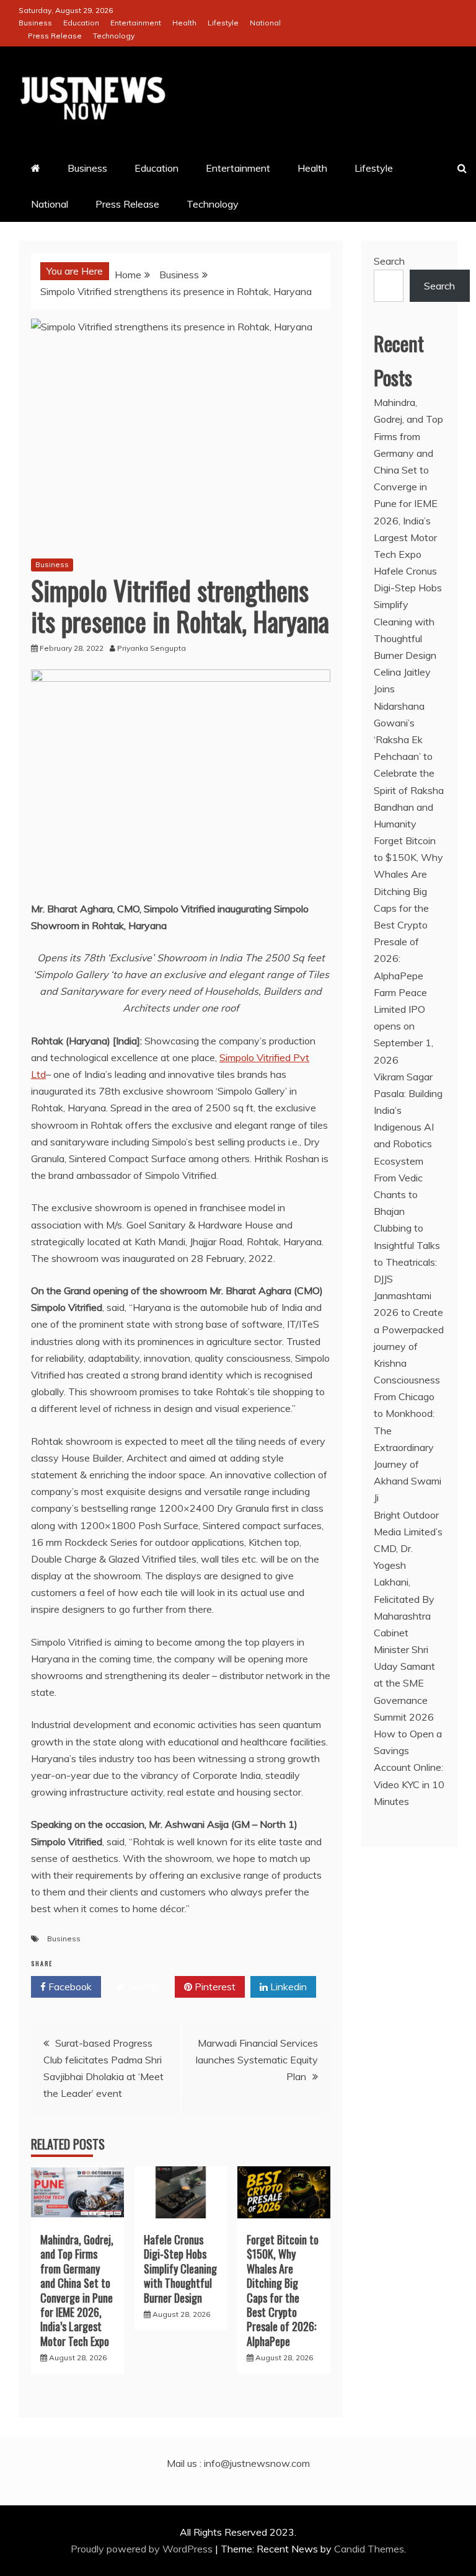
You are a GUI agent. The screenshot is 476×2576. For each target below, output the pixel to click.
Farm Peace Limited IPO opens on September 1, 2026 (403, 1026)
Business (35, 23)
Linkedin (287, 1987)
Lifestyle (223, 23)
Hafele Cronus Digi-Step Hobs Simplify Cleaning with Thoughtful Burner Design (180, 2269)
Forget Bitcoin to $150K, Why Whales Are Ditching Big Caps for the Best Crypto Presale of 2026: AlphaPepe (283, 2290)
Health (184, 23)
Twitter (142, 1987)
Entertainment (136, 23)
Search (389, 261)
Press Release (55, 36)
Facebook (69, 1987)
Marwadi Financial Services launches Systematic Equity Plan (257, 2060)
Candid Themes (369, 2549)
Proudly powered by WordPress (143, 2549)
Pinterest (214, 1987)
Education (81, 23)
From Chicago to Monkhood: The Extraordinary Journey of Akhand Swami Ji (408, 1447)
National (265, 23)
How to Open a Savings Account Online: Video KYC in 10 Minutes (409, 1767)
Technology (114, 36)
